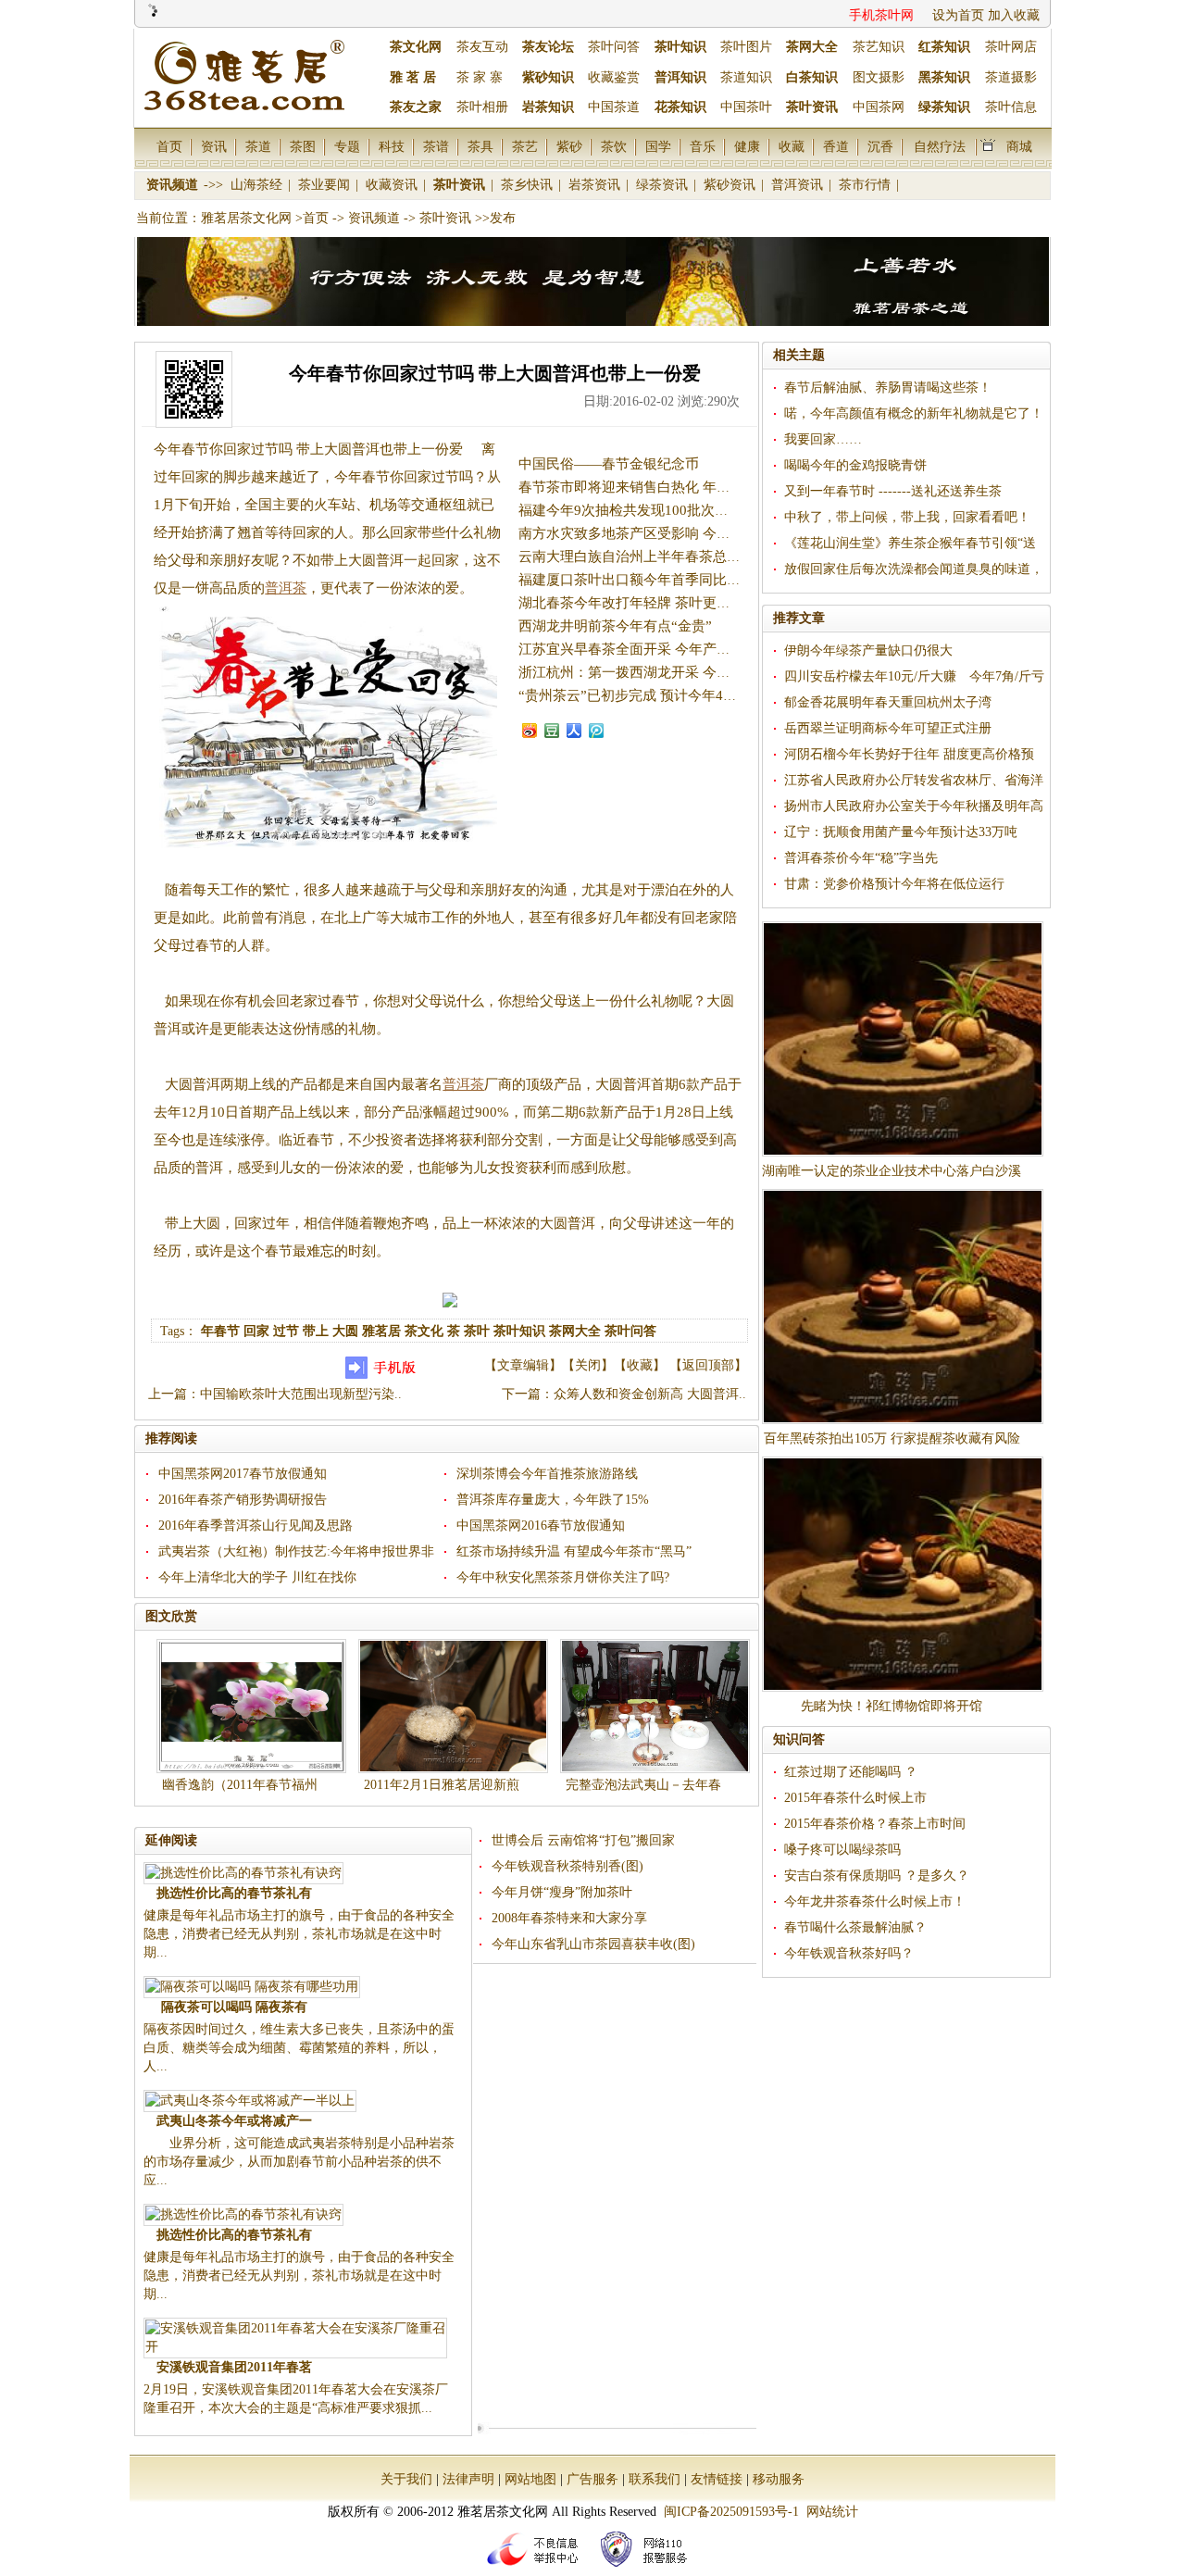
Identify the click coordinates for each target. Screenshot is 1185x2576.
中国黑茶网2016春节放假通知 (541, 1526)
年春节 (220, 1331)
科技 (392, 146)
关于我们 (406, 2479)
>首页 (312, 218)
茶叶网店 (1011, 47)
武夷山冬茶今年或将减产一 (234, 2121)
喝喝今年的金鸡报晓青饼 (855, 465)
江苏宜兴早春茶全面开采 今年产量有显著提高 (659, 649)
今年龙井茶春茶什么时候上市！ (875, 1901)
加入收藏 (1014, 15)
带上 (316, 1331)
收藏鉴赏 (614, 77)
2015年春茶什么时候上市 (855, 1798)
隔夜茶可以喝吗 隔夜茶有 (234, 2007)
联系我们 (655, 2479)
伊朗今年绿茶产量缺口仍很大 (868, 650)
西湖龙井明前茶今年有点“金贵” (615, 626)
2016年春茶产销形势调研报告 (243, 1500)
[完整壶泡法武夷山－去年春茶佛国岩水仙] (655, 1706)
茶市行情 (867, 185)
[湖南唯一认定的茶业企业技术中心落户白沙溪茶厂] (903, 1039)
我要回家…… (823, 439)
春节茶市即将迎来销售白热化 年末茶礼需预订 (659, 487)
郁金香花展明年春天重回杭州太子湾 (888, 702)
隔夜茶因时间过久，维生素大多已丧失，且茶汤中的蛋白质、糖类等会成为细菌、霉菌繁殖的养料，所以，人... (299, 2048)
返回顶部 (708, 1365)
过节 (286, 1331)
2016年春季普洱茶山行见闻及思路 (256, 1526)
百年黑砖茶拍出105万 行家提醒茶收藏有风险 (892, 1438)
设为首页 (958, 15)
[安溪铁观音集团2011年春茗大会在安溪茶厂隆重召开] (295, 2347)
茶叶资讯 (461, 185)
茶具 (480, 146)
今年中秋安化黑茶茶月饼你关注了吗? (563, 1577)
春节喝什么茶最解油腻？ (855, 1927)
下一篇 (521, 1394)
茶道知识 (746, 77)
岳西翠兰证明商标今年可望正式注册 (888, 728)
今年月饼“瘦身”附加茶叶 (562, 1892)
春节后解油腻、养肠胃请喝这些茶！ (888, 388)
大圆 (345, 1331)
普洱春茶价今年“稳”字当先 (861, 858)
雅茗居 (381, 1331)
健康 (747, 146)
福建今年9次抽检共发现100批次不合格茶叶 (651, 510)
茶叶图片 (746, 47)
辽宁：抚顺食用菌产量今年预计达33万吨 (901, 832)
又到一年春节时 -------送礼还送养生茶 (893, 491)
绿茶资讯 (664, 185)
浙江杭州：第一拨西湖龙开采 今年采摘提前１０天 (673, 672)
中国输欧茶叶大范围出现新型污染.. (301, 1394)
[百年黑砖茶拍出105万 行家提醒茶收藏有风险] (903, 1307)
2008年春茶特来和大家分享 (569, 1918)
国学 (658, 146)
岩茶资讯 (596, 185)
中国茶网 (879, 107)
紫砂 (569, 146)
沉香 (880, 146)
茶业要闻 (326, 185)
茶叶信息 (1011, 107)
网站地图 (530, 2479)
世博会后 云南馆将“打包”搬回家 (583, 1840)
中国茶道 (614, 107)
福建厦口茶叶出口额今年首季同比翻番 (636, 580)
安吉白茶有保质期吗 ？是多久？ (877, 1876)
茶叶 (477, 1331)
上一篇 (168, 1394)
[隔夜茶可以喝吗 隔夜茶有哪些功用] (252, 1987)
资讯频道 (174, 185)
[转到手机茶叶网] (383, 1375)
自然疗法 (940, 146)
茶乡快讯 (529, 185)
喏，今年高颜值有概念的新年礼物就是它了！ (914, 413)
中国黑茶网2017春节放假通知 (243, 1474)
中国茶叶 (746, 107)
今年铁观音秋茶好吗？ (849, 1953)
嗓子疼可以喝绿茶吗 (842, 1850)
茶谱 (436, 146)
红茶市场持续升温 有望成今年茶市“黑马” (574, 1551)
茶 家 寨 (480, 77)
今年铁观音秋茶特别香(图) (568, 1866)
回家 (256, 1331)
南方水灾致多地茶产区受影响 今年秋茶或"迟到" (665, 533)
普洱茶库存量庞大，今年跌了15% (553, 1500)
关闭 (588, 1365)
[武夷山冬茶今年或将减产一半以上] (250, 2101)
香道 (836, 146)
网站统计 (832, 2512)
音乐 (703, 146)
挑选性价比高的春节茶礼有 (234, 1893)
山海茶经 (258, 185)
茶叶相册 (482, 107)
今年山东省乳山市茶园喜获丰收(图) (593, 1944)
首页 (169, 146)
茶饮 (614, 146)
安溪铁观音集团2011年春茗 (234, 2367)
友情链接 (717, 2479)
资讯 (214, 146)
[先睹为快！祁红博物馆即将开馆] (903, 1574)
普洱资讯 (799, 185)
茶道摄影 (1011, 77)
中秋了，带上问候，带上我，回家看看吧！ (907, 517)
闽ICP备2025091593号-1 (731, 2512)
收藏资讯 (393, 185)
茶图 (303, 146)
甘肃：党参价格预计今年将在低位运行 (894, 884)
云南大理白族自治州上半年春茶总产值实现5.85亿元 (677, 556)
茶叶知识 (519, 1331)
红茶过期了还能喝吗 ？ (851, 1772)
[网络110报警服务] (647, 2569)
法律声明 (468, 2479)
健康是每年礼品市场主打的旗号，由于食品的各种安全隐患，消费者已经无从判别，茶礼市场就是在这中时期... (299, 1934)
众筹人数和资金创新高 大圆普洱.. (650, 1394)
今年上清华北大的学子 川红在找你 (257, 1577)
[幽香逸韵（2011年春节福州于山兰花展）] (251, 1706)
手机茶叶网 (881, 15)
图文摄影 (879, 77)
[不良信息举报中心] (538, 2569)
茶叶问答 (614, 47)
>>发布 (495, 218)
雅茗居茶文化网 (246, 218)
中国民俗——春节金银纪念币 (609, 464)
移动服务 (779, 2479)
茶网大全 (575, 1331)
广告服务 (592, 2479)
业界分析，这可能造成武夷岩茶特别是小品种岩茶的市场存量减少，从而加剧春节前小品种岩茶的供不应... (299, 2162)
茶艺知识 (879, 47)
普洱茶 (286, 588)
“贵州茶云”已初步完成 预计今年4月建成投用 (655, 695)
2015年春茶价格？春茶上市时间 (875, 1824)
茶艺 (525, 146)
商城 (1019, 146)
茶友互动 (482, 47)
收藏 (792, 146)
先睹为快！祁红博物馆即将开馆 (892, 1706)
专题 (347, 146)
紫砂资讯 (731, 185)
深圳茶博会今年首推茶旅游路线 (547, 1474)
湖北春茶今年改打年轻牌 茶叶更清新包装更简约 (666, 603)
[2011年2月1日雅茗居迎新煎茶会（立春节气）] (453, 1706)
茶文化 (424, 1331)
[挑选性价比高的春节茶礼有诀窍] (243, 1873)
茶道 (258, 146)
